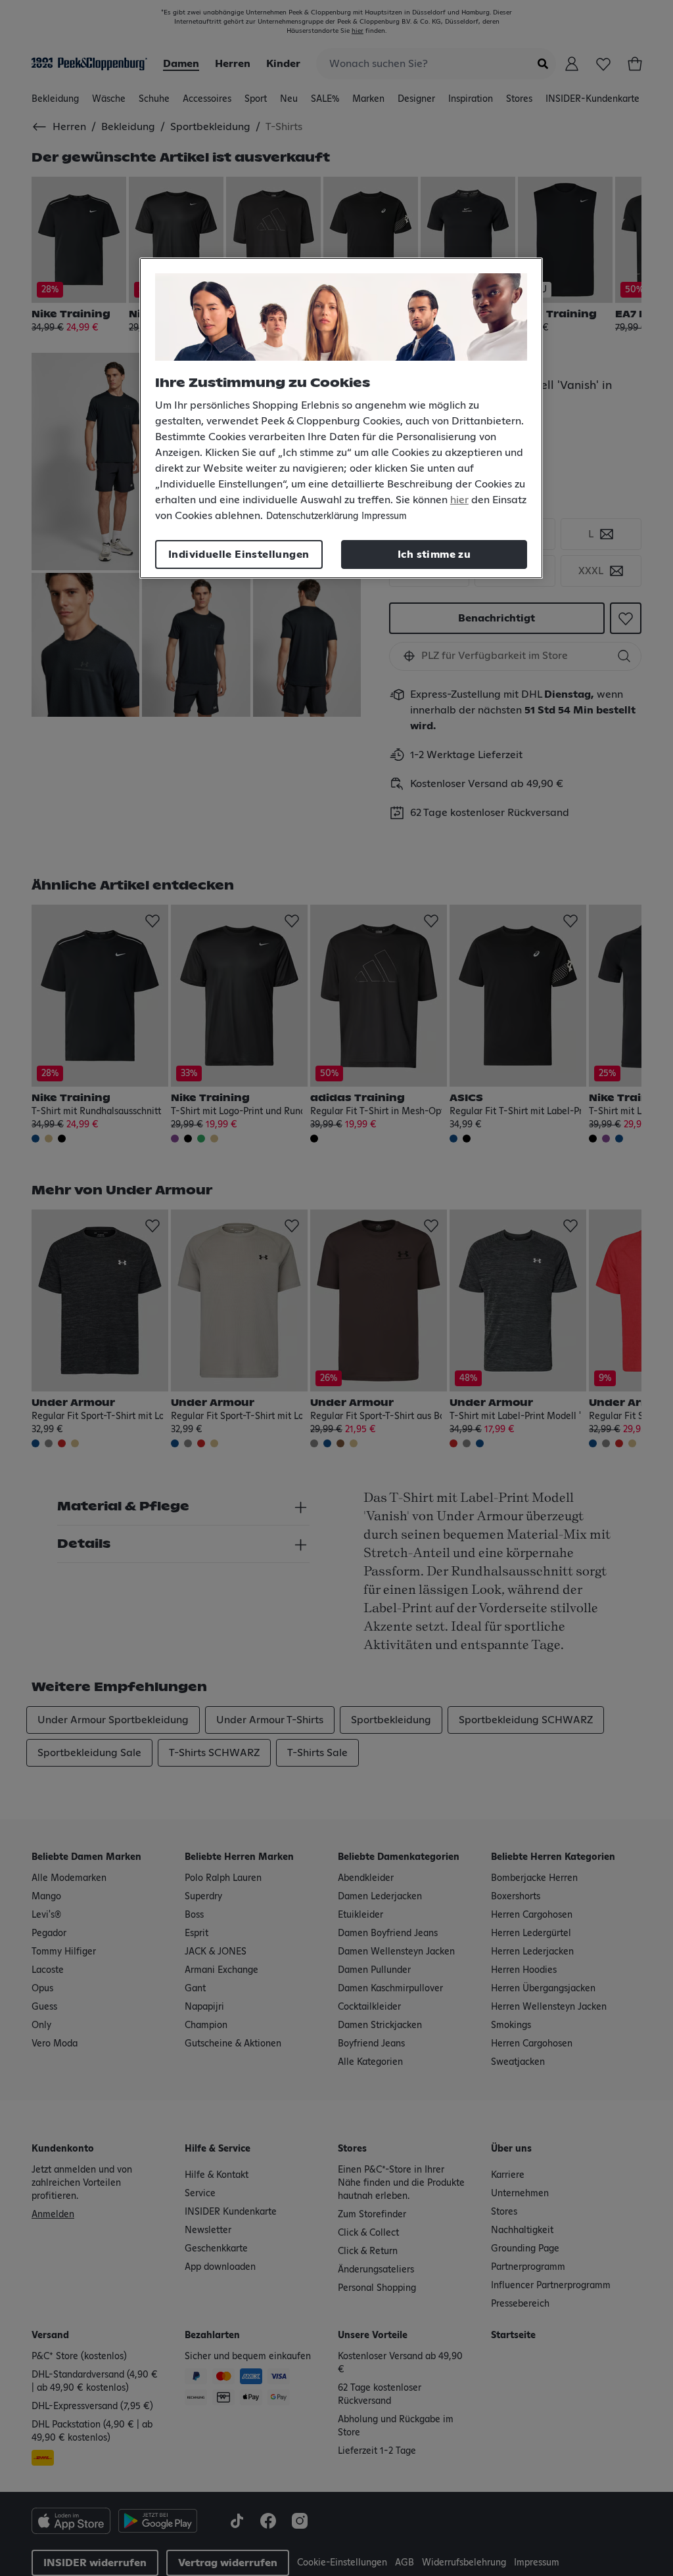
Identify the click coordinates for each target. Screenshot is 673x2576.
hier (459, 500)
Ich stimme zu (434, 554)
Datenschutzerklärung (312, 516)
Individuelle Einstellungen (239, 554)
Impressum (384, 516)
